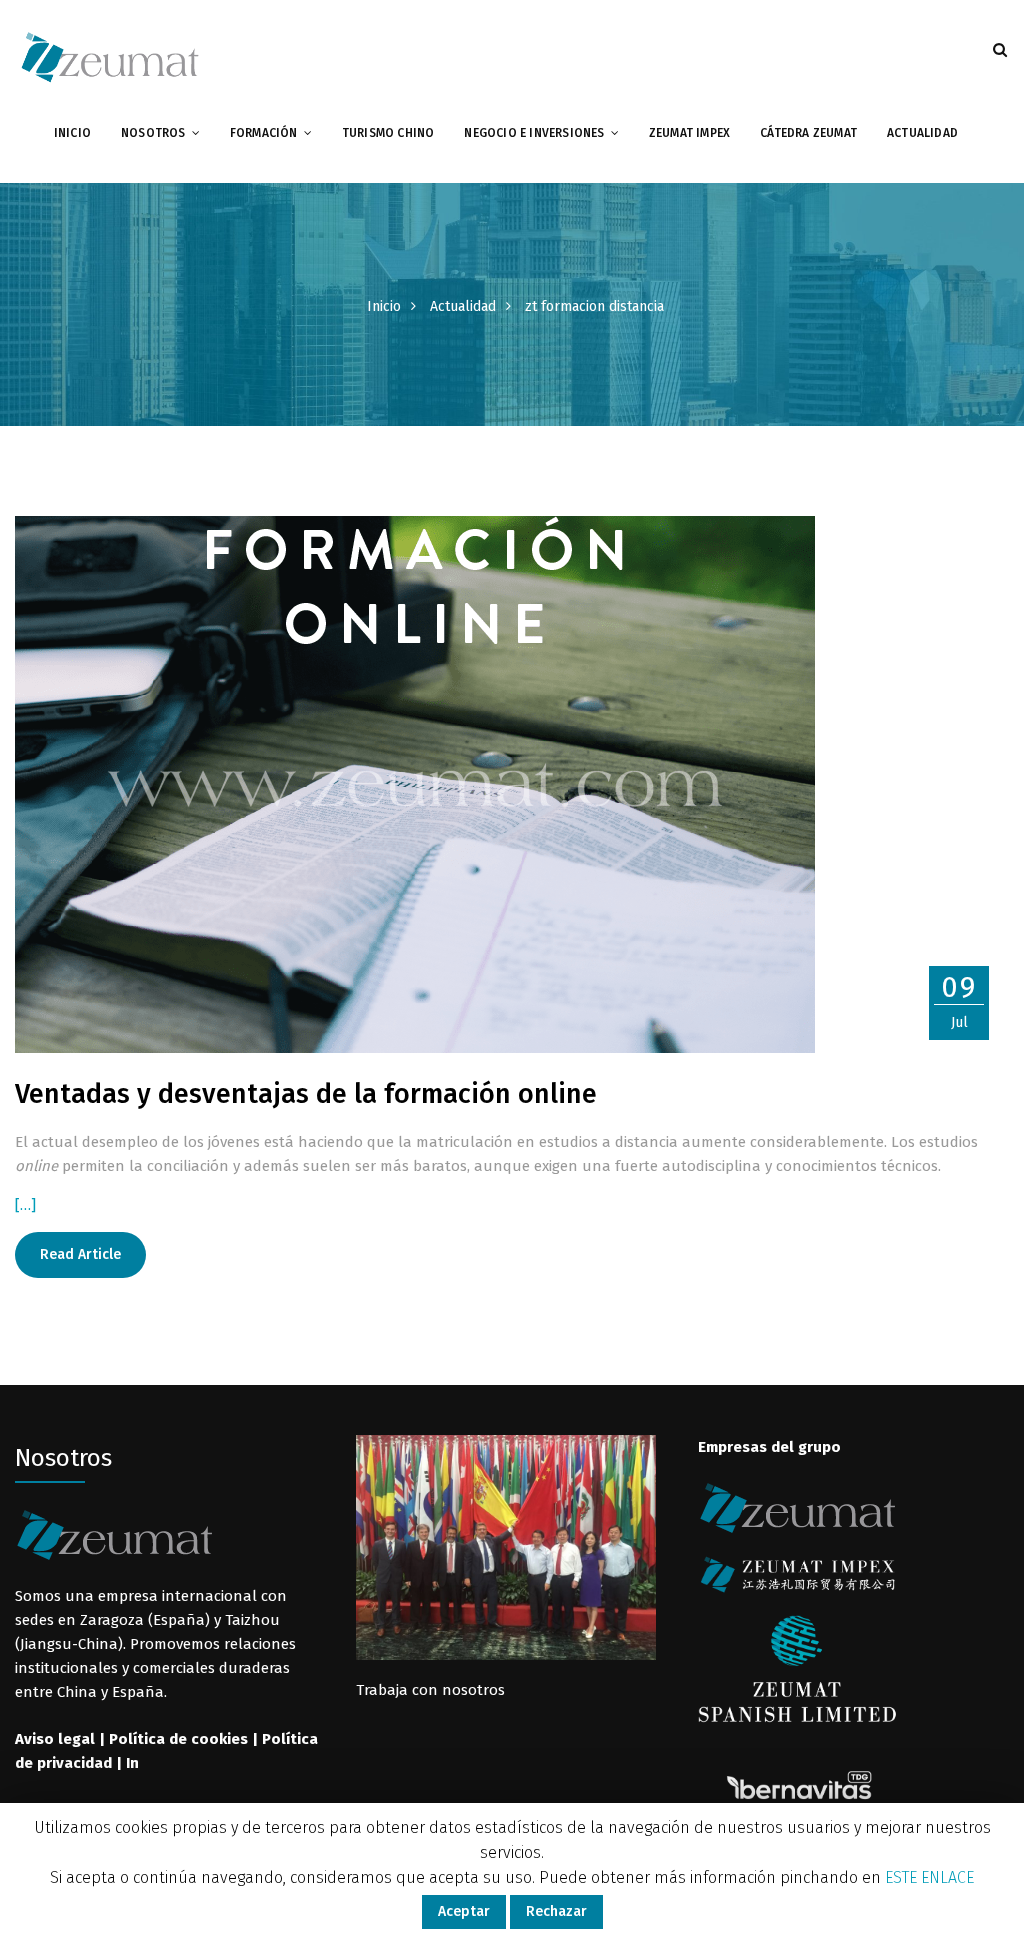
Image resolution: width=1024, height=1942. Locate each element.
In (132, 1763)
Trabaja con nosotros (430, 1690)
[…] (25, 1205)
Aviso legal (55, 1739)
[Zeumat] (110, 56)
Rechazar (556, 1911)
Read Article (80, 1254)
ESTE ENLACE (929, 1877)
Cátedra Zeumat (808, 133)
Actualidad (922, 133)
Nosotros (153, 133)
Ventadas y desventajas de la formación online (306, 1094)
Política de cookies (178, 1739)
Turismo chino (388, 133)
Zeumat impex (689, 133)
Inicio (72, 133)
